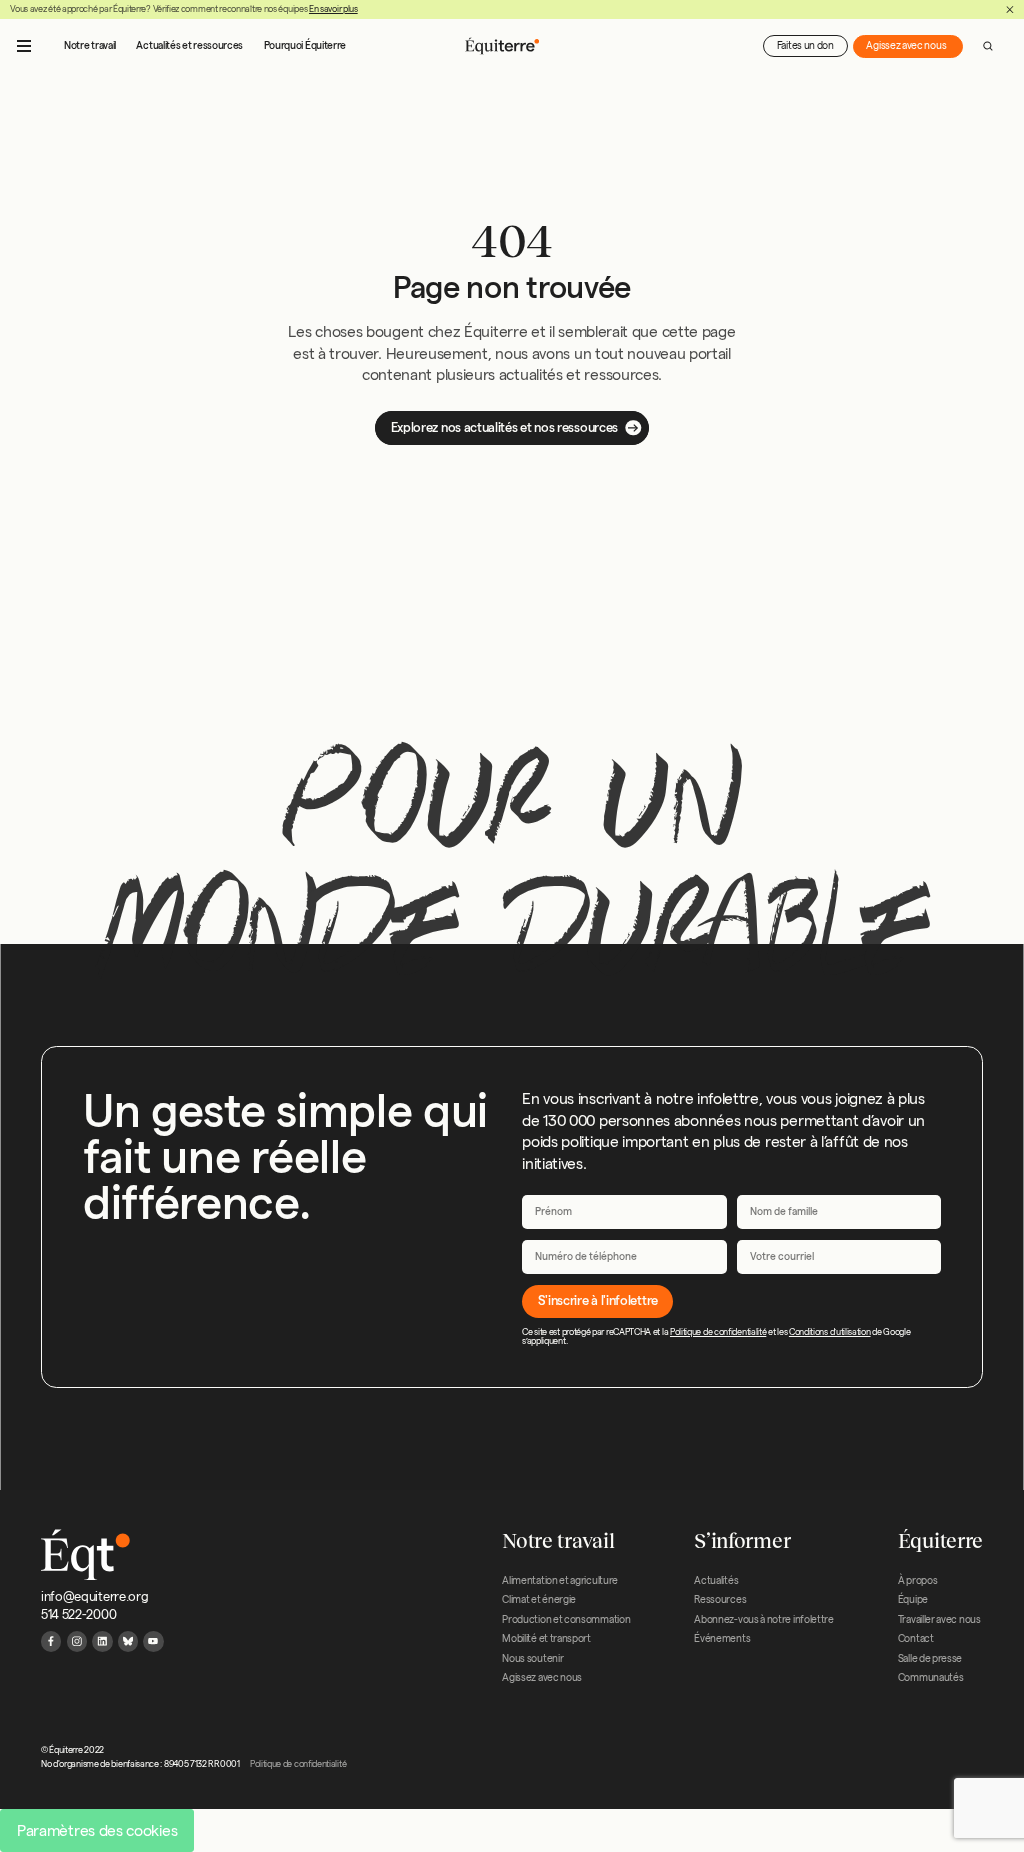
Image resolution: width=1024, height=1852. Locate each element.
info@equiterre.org (94, 1596)
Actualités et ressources (189, 45)
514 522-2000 (78, 1614)
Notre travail (90, 45)
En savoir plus (333, 9)
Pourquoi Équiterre (305, 45)
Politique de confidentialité (718, 1332)
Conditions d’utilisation (830, 1332)
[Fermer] (1010, 10)
